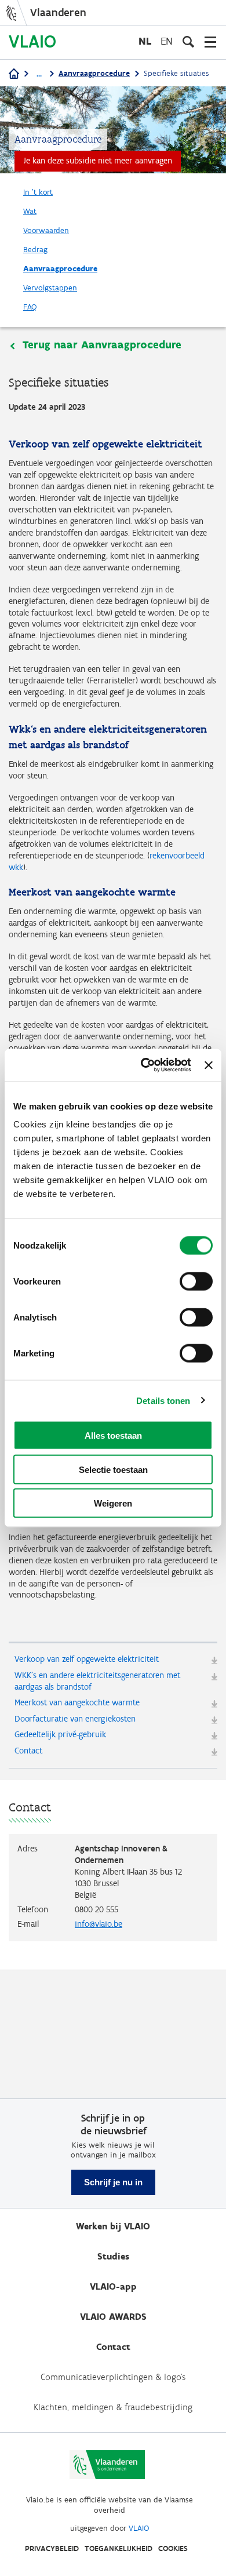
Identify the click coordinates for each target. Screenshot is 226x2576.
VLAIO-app (113, 2286)
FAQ (30, 307)
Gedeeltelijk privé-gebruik (60, 1734)
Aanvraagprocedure (94, 73)
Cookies (173, 2548)
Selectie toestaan (113, 1469)
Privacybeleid (52, 2548)
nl (145, 41)
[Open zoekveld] (188, 42)
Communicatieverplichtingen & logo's (113, 2377)
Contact (28, 1751)
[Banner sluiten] (209, 1065)
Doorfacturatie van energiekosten (75, 1719)
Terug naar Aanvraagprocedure (102, 345)
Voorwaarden (46, 230)
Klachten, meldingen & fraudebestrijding (113, 2407)
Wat (30, 211)
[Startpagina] (14, 74)
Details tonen (163, 1400)
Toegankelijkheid (119, 2548)
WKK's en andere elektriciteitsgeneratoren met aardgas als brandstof (97, 1681)
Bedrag (35, 250)
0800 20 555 (96, 1909)
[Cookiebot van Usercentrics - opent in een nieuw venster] (144, 1065)
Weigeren (113, 1503)
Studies (113, 2256)
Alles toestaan (113, 1436)
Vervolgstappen (50, 288)
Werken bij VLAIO (113, 2226)
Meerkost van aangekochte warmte (77, 1702)
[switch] (196, 1282)
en (167, 41)
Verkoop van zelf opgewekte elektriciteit (87, 1659)
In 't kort (38, 192)
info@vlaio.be (99, 1924)
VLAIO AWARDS (113, 2317)
